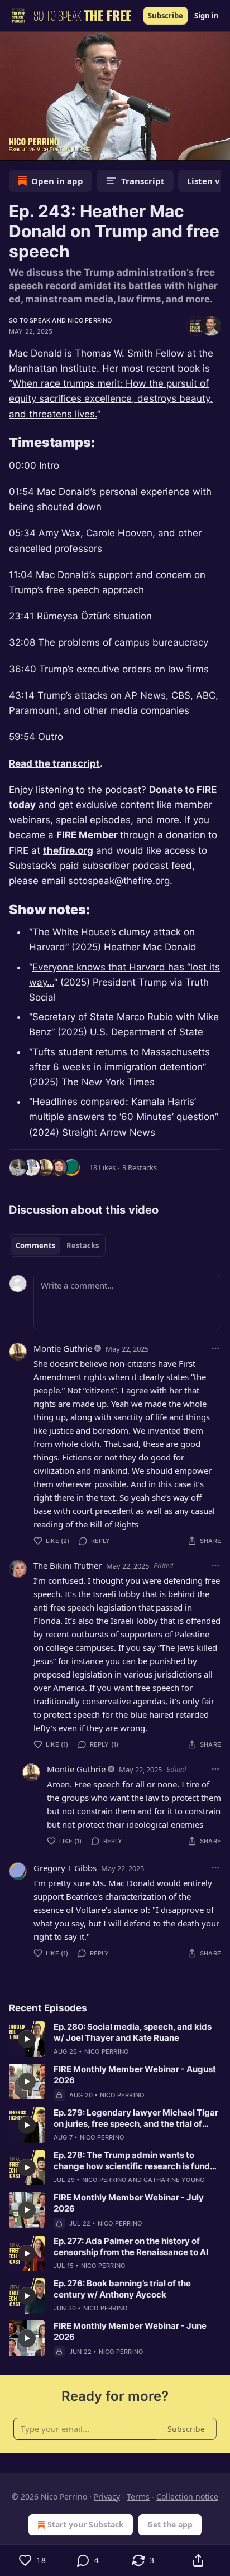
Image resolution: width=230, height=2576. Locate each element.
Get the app (170, 2524)
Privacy (107, 2496)
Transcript (143, 181)
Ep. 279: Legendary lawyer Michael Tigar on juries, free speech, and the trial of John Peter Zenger (136, 2118)
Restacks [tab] (83, 1246)
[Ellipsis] (215, 1348)
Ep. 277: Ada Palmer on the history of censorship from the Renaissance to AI (131, 2246)
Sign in (207, 16)
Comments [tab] (35, 1246)
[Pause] (12, 148)
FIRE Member (87, 835)
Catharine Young (174, 2180)
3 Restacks (140, 1167)
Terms (138, 2496)
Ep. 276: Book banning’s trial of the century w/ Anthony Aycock (122, 2289)
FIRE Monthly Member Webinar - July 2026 (129, 2203)
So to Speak (30, 320)
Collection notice (187, 2496)
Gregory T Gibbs (65, 1868)
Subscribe (166, 16)
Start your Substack (86, 2524)
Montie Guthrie (63, 1348)
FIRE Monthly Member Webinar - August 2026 (135, 2075)
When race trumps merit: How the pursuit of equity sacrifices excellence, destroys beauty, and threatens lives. (111, 398)
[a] (27, 2039)
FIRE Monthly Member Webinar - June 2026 (130, 2331)
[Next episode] (37, 148)
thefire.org (68, 850)
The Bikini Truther (68, 1565)
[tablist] (57, 1246)
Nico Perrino (90, 320)
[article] (115, 2039)
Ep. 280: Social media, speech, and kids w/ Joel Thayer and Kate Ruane (133, 2032)
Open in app (57, 181)
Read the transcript (54, 763)
